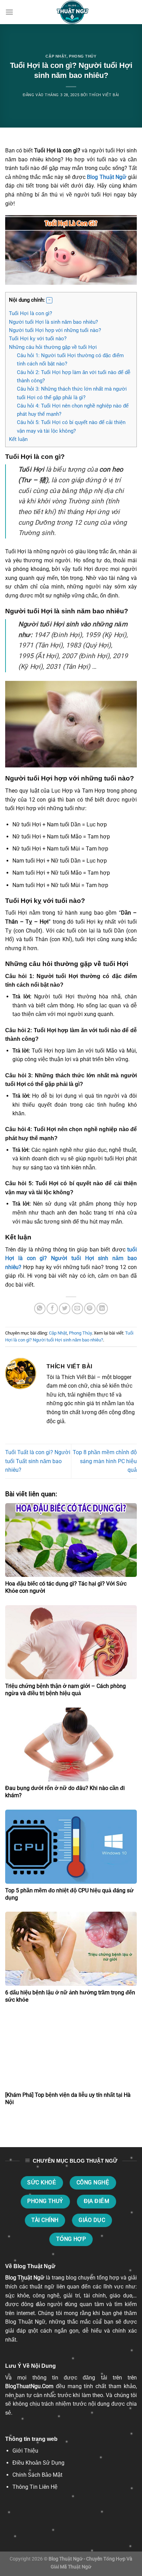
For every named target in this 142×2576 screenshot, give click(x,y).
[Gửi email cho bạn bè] (77, 1309)
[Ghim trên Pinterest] (90, 1309)
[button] (49, 300)
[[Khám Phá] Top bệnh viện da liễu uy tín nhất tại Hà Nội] (71, 2051)
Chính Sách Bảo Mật (37, 2475)
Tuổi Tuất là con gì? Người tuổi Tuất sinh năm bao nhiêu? (38, 1461)
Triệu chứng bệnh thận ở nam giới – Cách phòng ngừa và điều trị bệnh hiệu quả (65, 1690)
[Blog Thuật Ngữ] (71, 12)
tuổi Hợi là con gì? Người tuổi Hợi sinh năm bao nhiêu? (71, 1258)
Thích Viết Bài (104, 95)
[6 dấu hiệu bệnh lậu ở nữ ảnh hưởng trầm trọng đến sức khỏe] (71, 1949)
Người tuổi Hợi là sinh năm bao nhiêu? (53, 322)
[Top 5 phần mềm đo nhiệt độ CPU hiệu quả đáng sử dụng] (71, 1847)
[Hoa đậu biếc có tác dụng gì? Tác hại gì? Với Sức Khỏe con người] (71, 1540)
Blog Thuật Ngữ (106, 177)
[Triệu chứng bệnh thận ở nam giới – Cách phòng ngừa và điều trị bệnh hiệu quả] (71, 1642)
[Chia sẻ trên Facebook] (52, 1309)
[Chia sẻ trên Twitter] (65, 1309)
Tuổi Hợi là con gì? (31, 313)
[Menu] (9, 12)
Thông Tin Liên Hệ (35, 2487)
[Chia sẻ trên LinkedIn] (102, 1309)
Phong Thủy (83, 56)
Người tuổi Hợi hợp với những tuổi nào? (55, 330)
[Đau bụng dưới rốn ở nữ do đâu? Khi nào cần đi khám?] (71, 1745)
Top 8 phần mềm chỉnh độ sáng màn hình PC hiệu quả (105, 1461)
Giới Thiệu (25, 2451)
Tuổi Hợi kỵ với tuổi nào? (38, 339)
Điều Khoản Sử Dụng (38, 2463)
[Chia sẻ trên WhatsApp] (40, 1309)
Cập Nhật (56, 56)
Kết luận (18, 439)
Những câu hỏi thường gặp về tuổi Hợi (53, 347)
